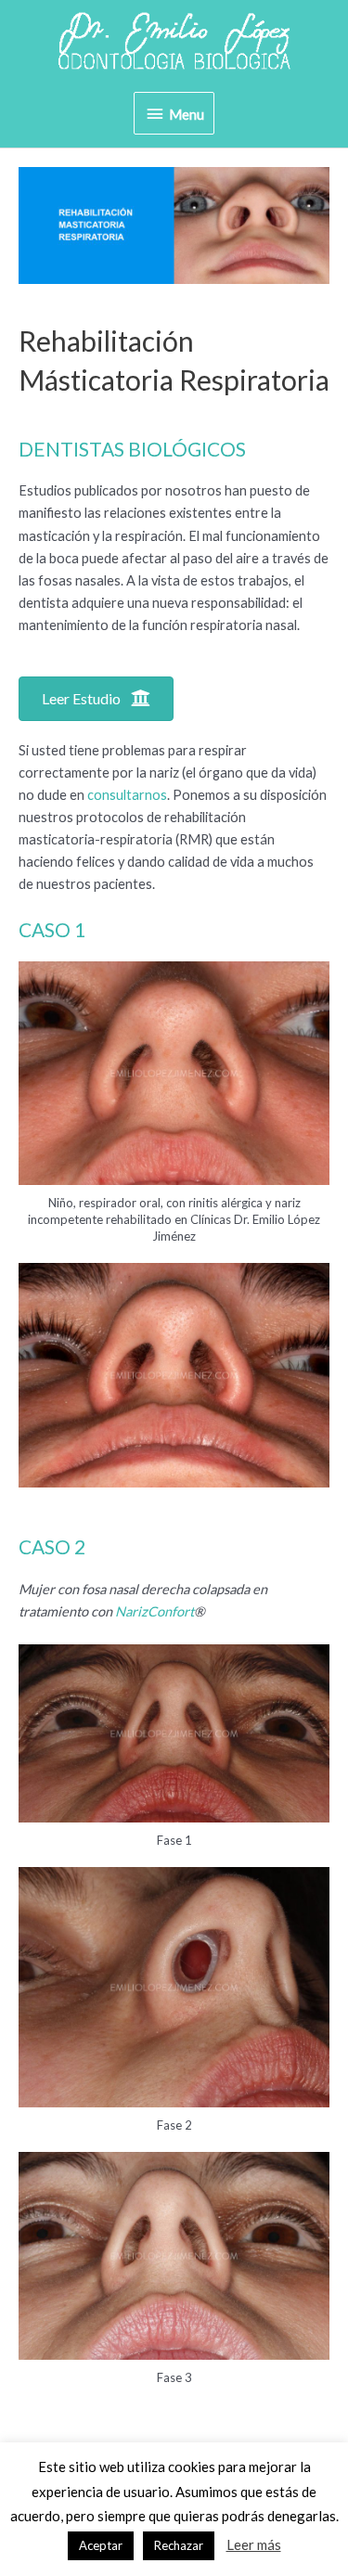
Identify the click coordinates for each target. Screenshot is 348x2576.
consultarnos (127, 795)
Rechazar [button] (179, 2545)
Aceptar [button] (101, 2545)
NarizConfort (155, 1611)
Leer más (254, 2544)
